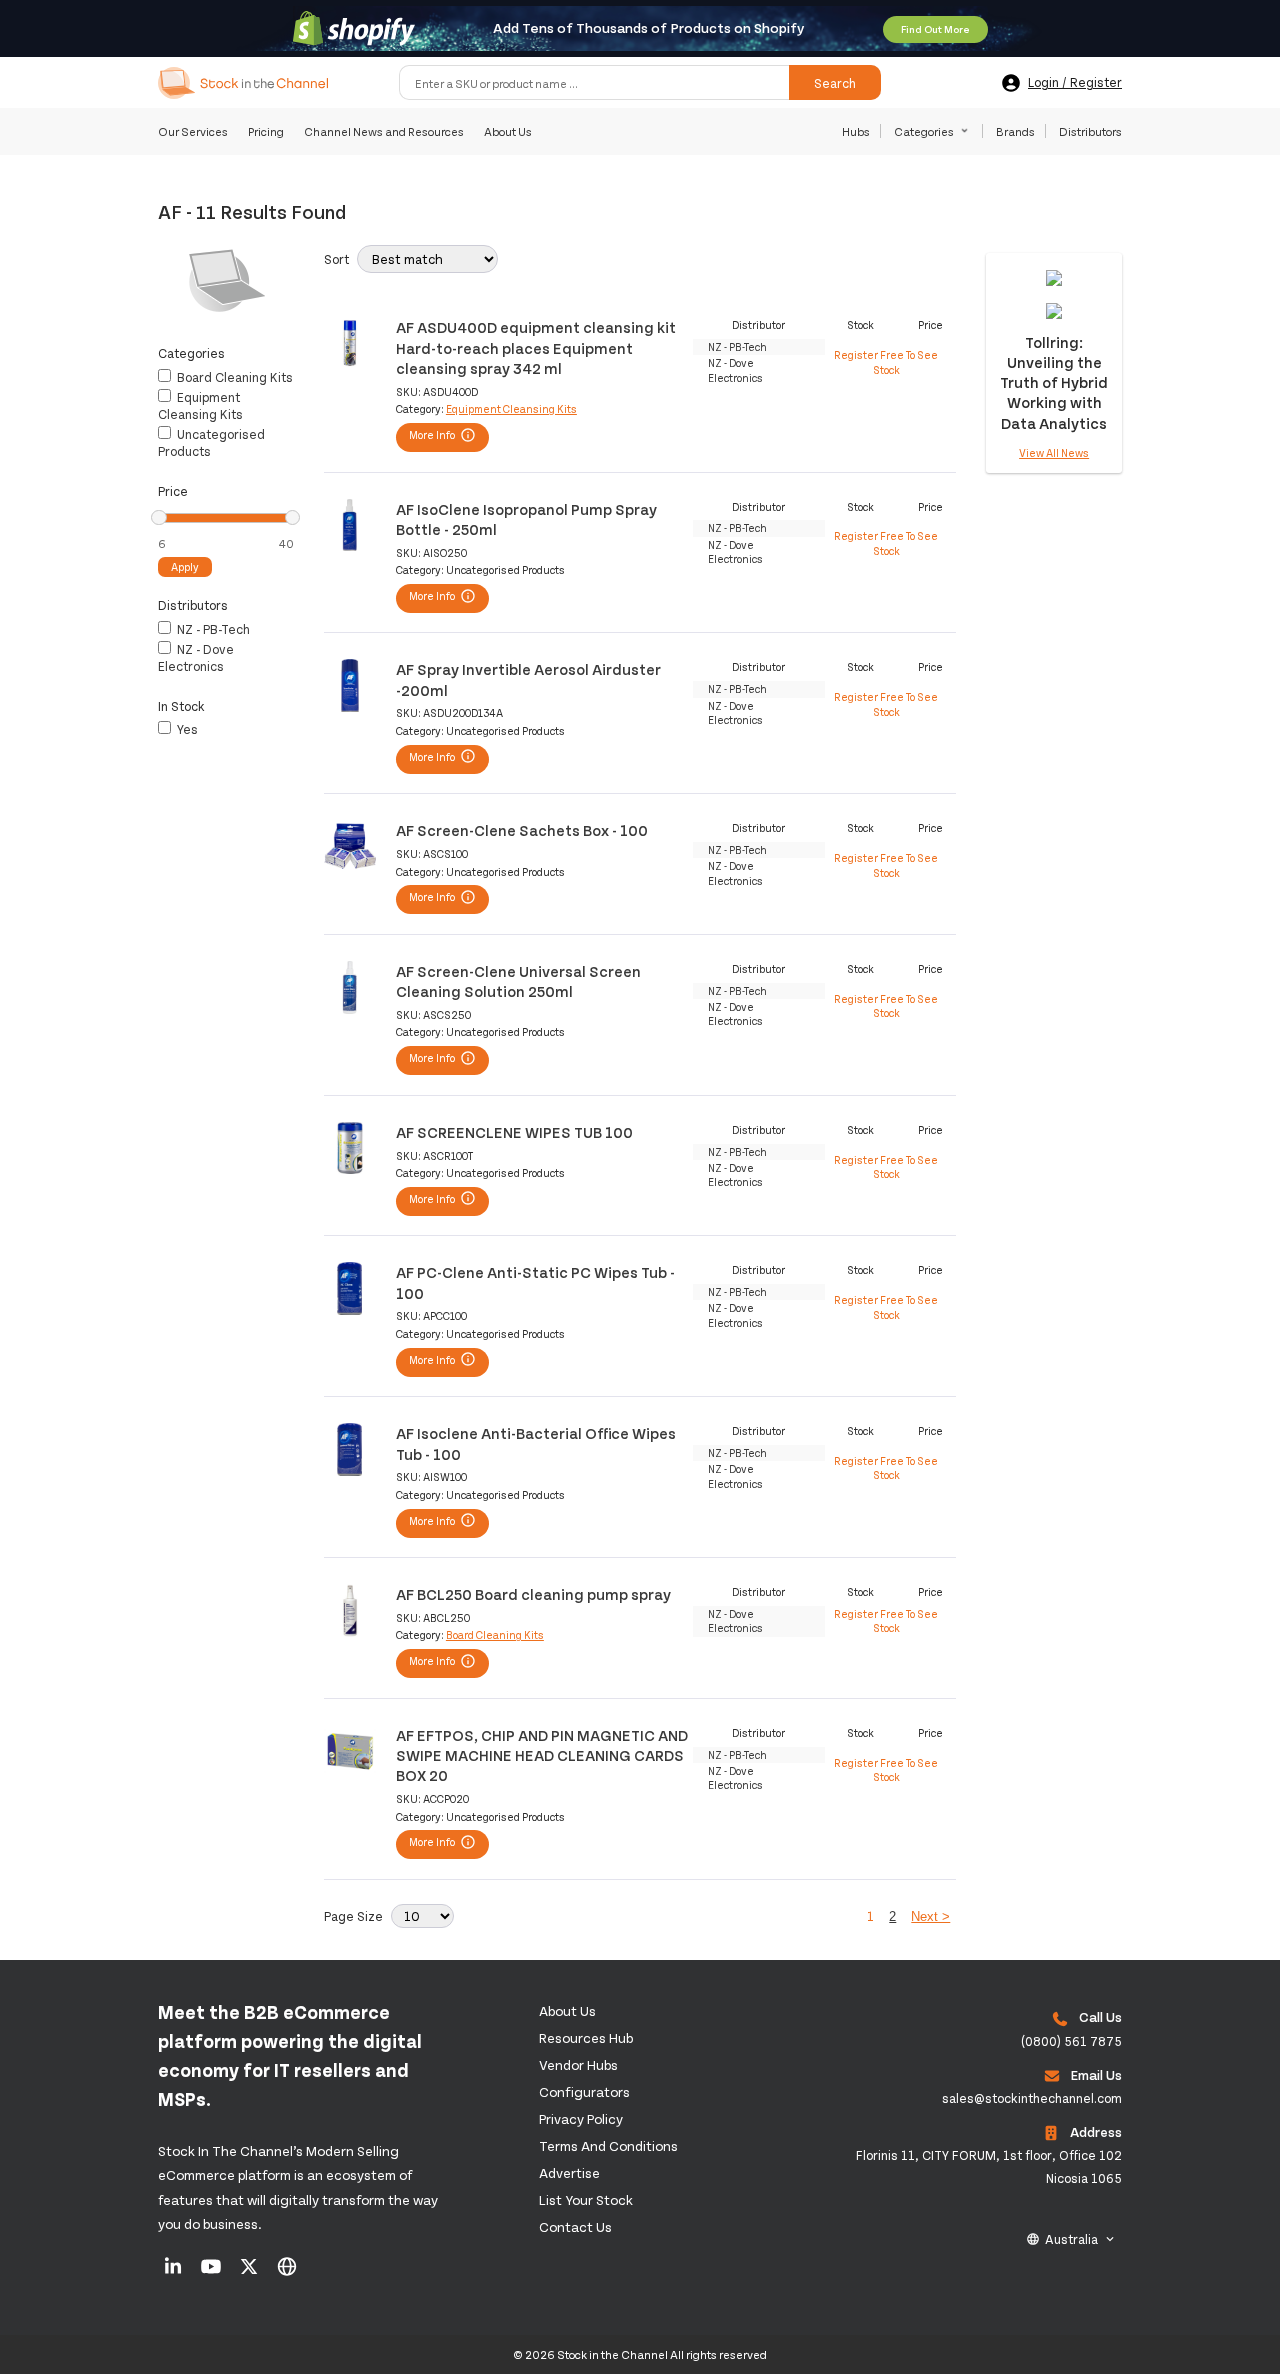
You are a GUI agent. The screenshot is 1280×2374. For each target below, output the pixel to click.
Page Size (353, 1916)
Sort (336, 259)
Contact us (575, 2226)
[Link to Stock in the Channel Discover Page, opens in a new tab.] (287, 2273)
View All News (1054, 452)
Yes (186, 729)
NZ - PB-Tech (212, 629)
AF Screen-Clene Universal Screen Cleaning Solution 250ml (518, 980)
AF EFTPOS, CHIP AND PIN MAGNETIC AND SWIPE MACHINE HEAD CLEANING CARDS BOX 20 (542, 1755)
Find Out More (935, 29)
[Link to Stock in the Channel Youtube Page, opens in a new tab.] (212, 2273)
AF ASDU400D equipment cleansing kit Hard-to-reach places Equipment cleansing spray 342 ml (536, 347)
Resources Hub (586, 2037)
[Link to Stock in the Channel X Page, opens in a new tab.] (250, 2273)
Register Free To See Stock (886, 361)
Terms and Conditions (608, 2145)
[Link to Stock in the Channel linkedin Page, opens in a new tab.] (174, 2273)
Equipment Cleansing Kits (200, 405)
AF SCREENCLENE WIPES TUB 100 (514, 1131)
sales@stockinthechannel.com (1032, 2098)
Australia (1071, 2239)
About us (567, 2010)
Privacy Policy (581, 2118)
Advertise (569, 2172)
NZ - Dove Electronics (196, 657)
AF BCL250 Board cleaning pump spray (533, 1593)
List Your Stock (586, 2199)
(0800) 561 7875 (1071, 2041)
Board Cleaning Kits (233, 377)
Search (835, 83)
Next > (930, 1916)
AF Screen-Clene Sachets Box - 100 (522, 829)
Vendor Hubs (578, 2064)
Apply (185, 566)
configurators (584, 2091)
